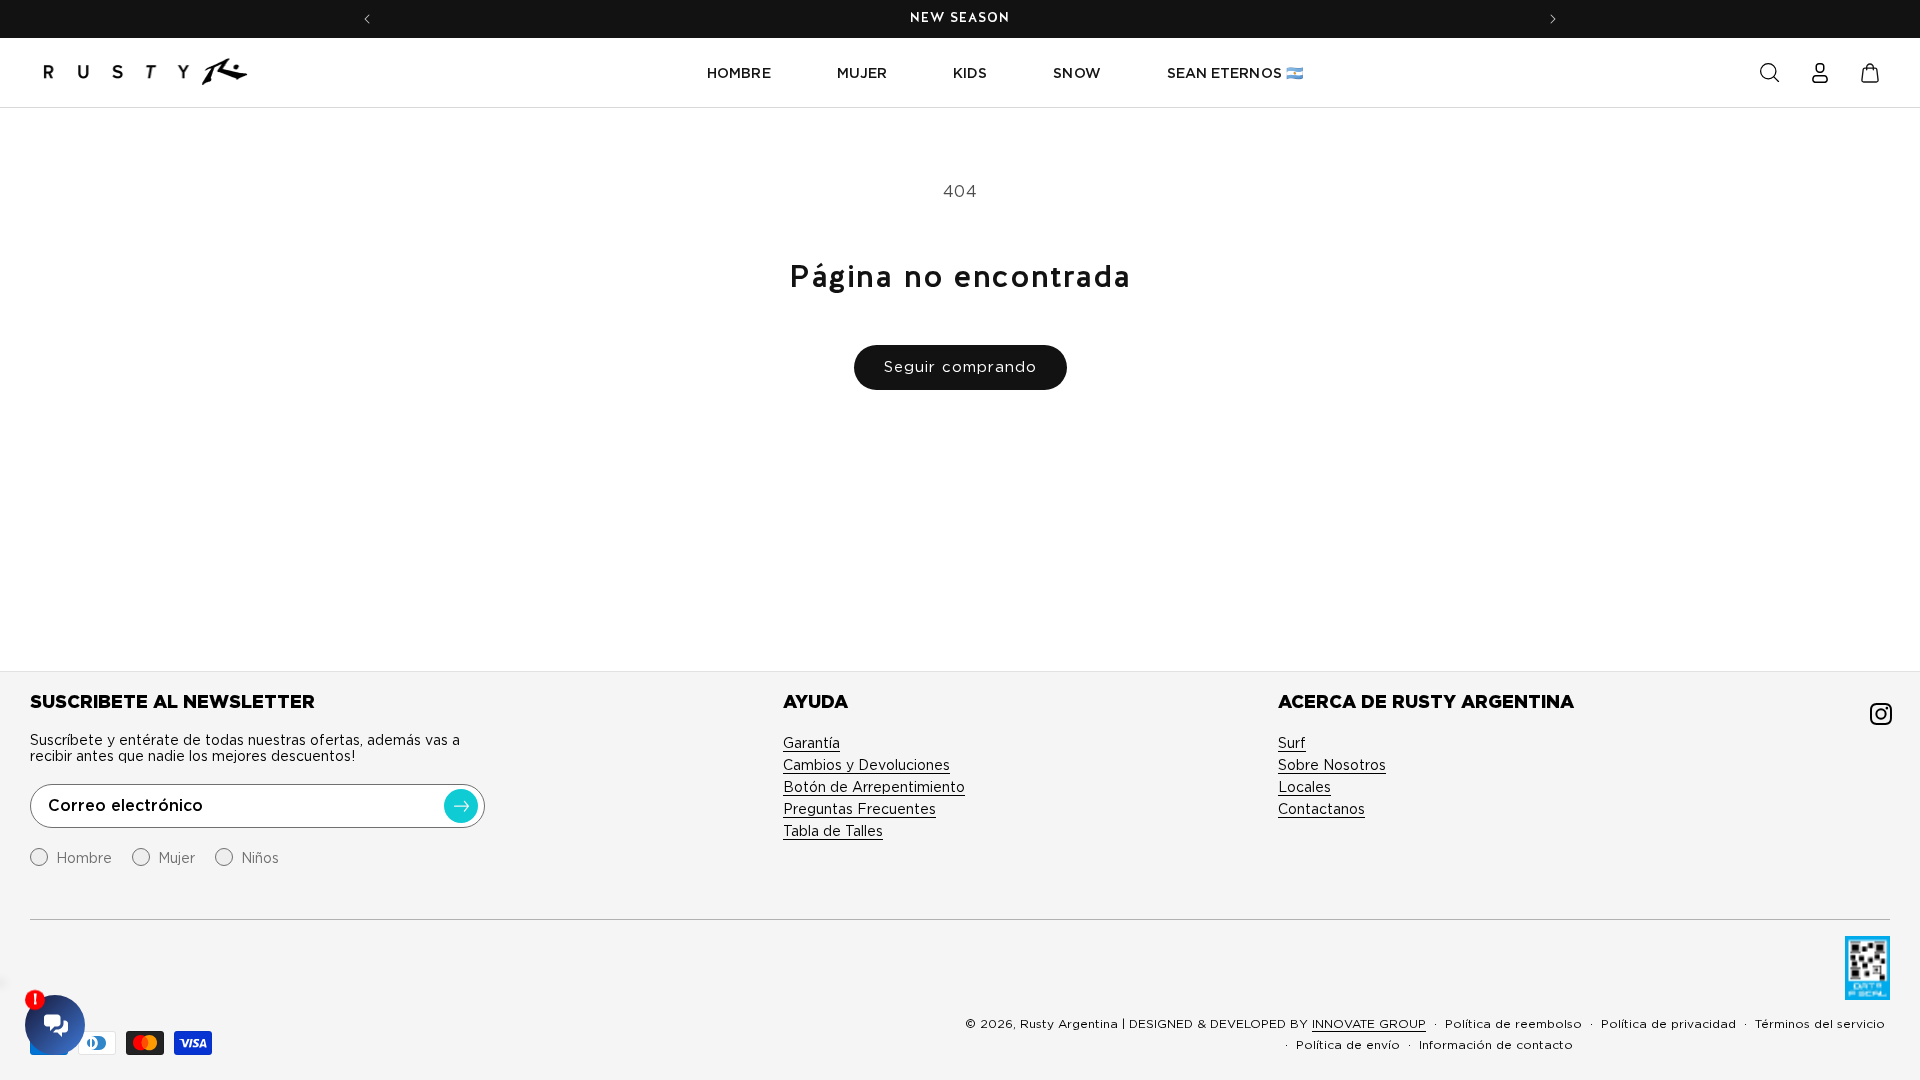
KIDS (970, 73)
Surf (1292, 743)
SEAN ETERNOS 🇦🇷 (1235, 73)
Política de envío (1348, 1044)
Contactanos (1321, 809)
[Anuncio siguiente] (1553, 19)
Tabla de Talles (833, 831)
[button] (1770, 73)
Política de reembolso (1513, 1023)
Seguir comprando (960, 367)
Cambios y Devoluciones (866, 765)
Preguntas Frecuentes (859, 809)
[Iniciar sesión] (1820, 73)
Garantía (811, 743)
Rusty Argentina (1069, 1023)
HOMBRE (738, 73)
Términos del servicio (1820, 1023)
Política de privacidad (1668, 1023)
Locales (1304, 787)
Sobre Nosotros (1332, 765)
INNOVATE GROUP (1369, 1023)
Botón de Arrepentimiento (874, 787)
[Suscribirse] (461, 806)
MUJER (862, 73)
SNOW (1076, 73)
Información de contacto (1496, 1044)
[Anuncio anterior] (367, 19)
